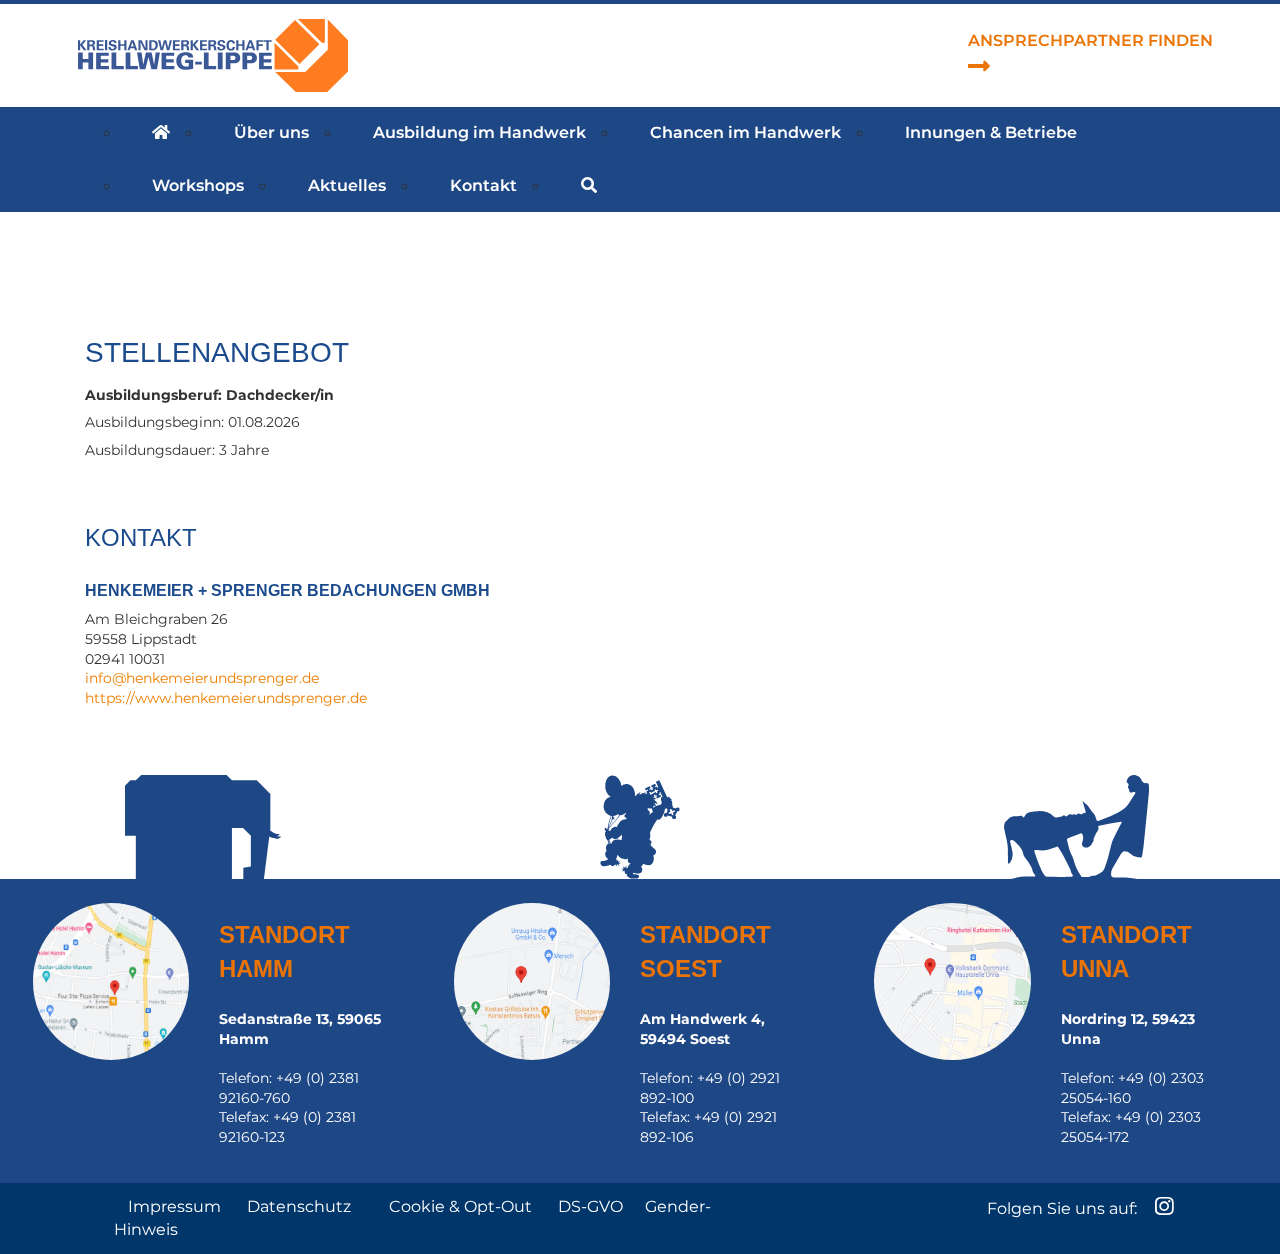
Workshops (198, 185)
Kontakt (483, 185)
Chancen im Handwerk (745, 132)
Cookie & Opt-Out (462, 1206)
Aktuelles (347, 185)
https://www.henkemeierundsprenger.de (226, 698)
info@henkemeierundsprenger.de (202, 678)
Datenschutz (301, 1206)
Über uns (271, 132)
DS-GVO (590, 1206)
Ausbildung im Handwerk (479, 132)
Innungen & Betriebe (991, 132)
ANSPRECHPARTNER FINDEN (1090, 40)
